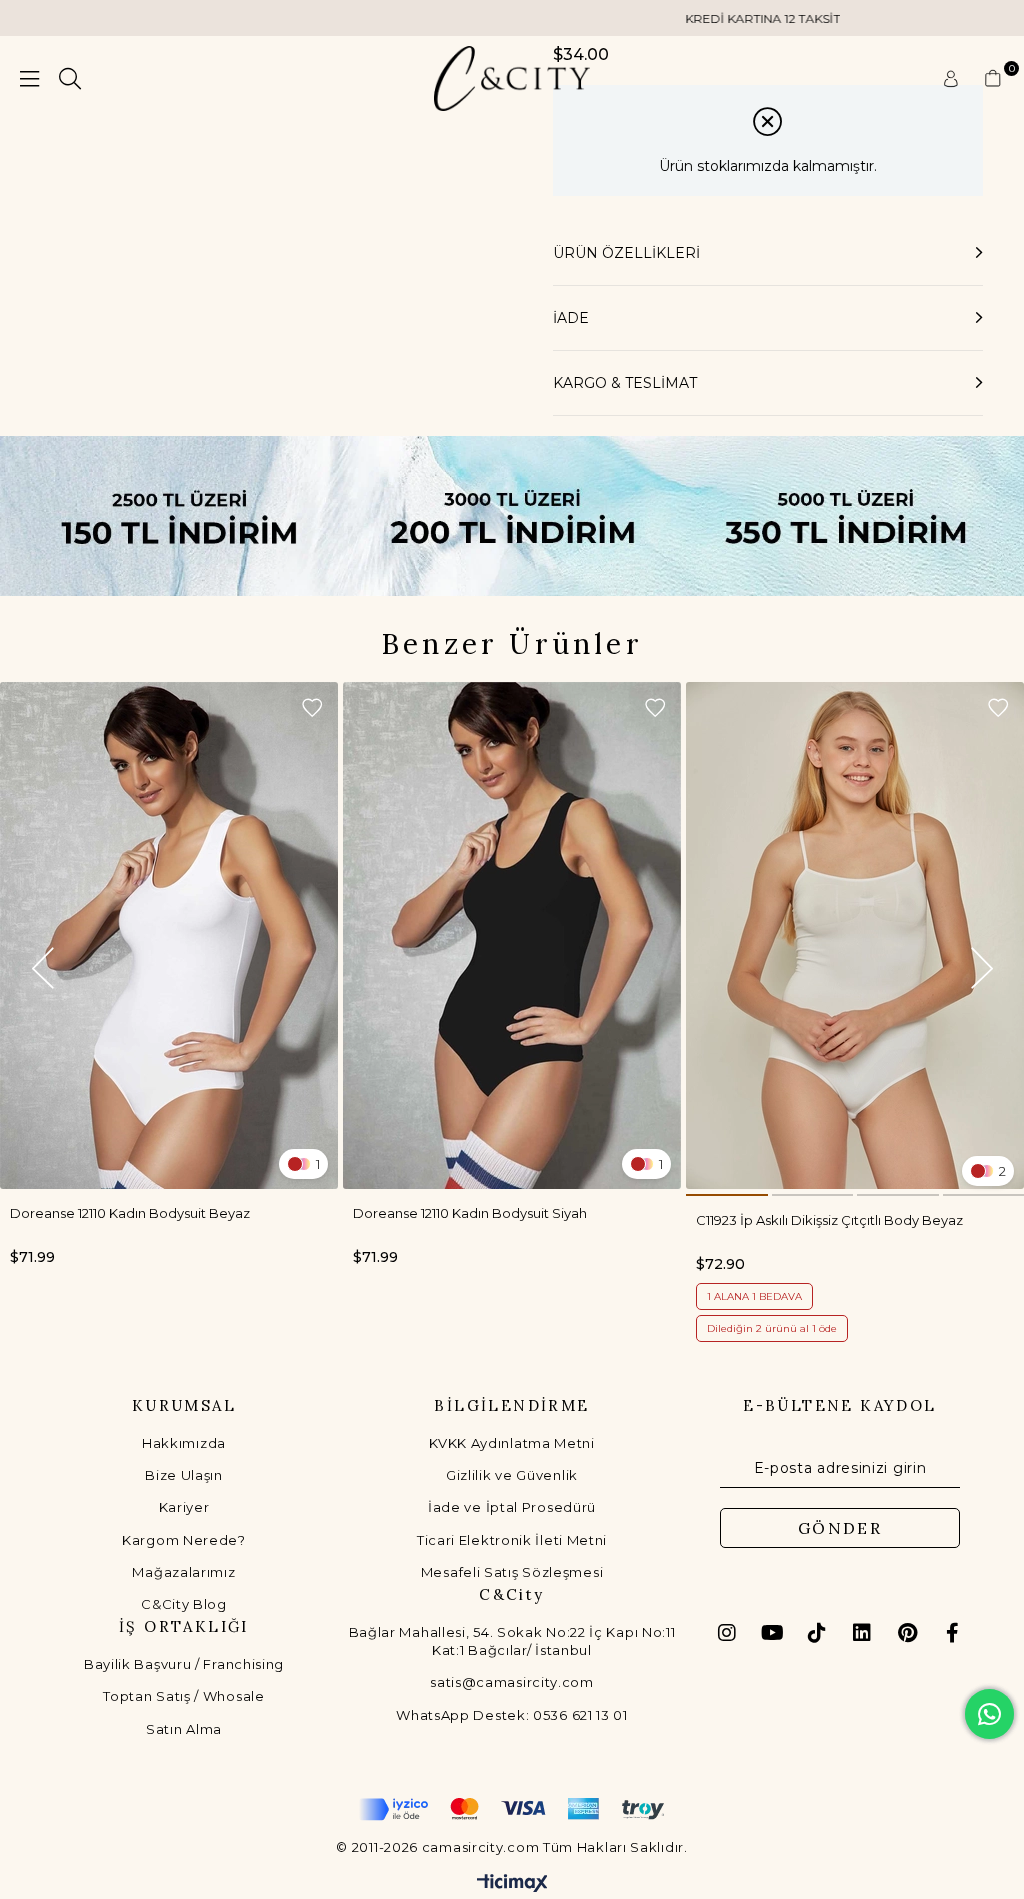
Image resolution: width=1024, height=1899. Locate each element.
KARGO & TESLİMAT (625, 383)
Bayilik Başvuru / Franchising (184, 1664)
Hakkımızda (184, 1443)
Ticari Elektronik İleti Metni (512, 1540)
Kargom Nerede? (184, 1540)
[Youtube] (772, 1633)
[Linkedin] (862, 1633)
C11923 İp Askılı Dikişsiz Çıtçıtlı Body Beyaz (829, 1220)
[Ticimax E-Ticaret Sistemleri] (512, 1884)
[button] (727, 1195)
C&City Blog (184, 1604)
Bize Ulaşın (184, 1475)
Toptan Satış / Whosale (183, 1696)
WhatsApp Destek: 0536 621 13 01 (512, 1715)
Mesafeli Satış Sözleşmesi (512, 1572)
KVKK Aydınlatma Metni (512, 1443)
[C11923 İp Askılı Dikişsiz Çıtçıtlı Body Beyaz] (855, 935)
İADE (571, 318)
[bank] (512, 1809)
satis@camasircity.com (512, 1682)
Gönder (840, 1528)
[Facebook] (952, 1633)
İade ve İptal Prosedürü (512, 1507)
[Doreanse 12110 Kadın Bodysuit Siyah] (512, 935)
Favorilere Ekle (312, 708)
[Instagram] (727, 1633)
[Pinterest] (907, 1633)
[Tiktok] (817, 1633)
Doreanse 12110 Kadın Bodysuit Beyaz (130, 1213)
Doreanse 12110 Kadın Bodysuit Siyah (470, 1213)
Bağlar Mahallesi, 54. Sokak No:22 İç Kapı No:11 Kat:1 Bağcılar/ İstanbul (512, 1641)
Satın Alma (184, 1729)
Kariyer (184, 1507)
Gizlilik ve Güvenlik (512, 1475)
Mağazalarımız (183, 1572)
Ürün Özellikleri (626, 253)
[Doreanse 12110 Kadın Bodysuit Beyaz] (169, 935)
